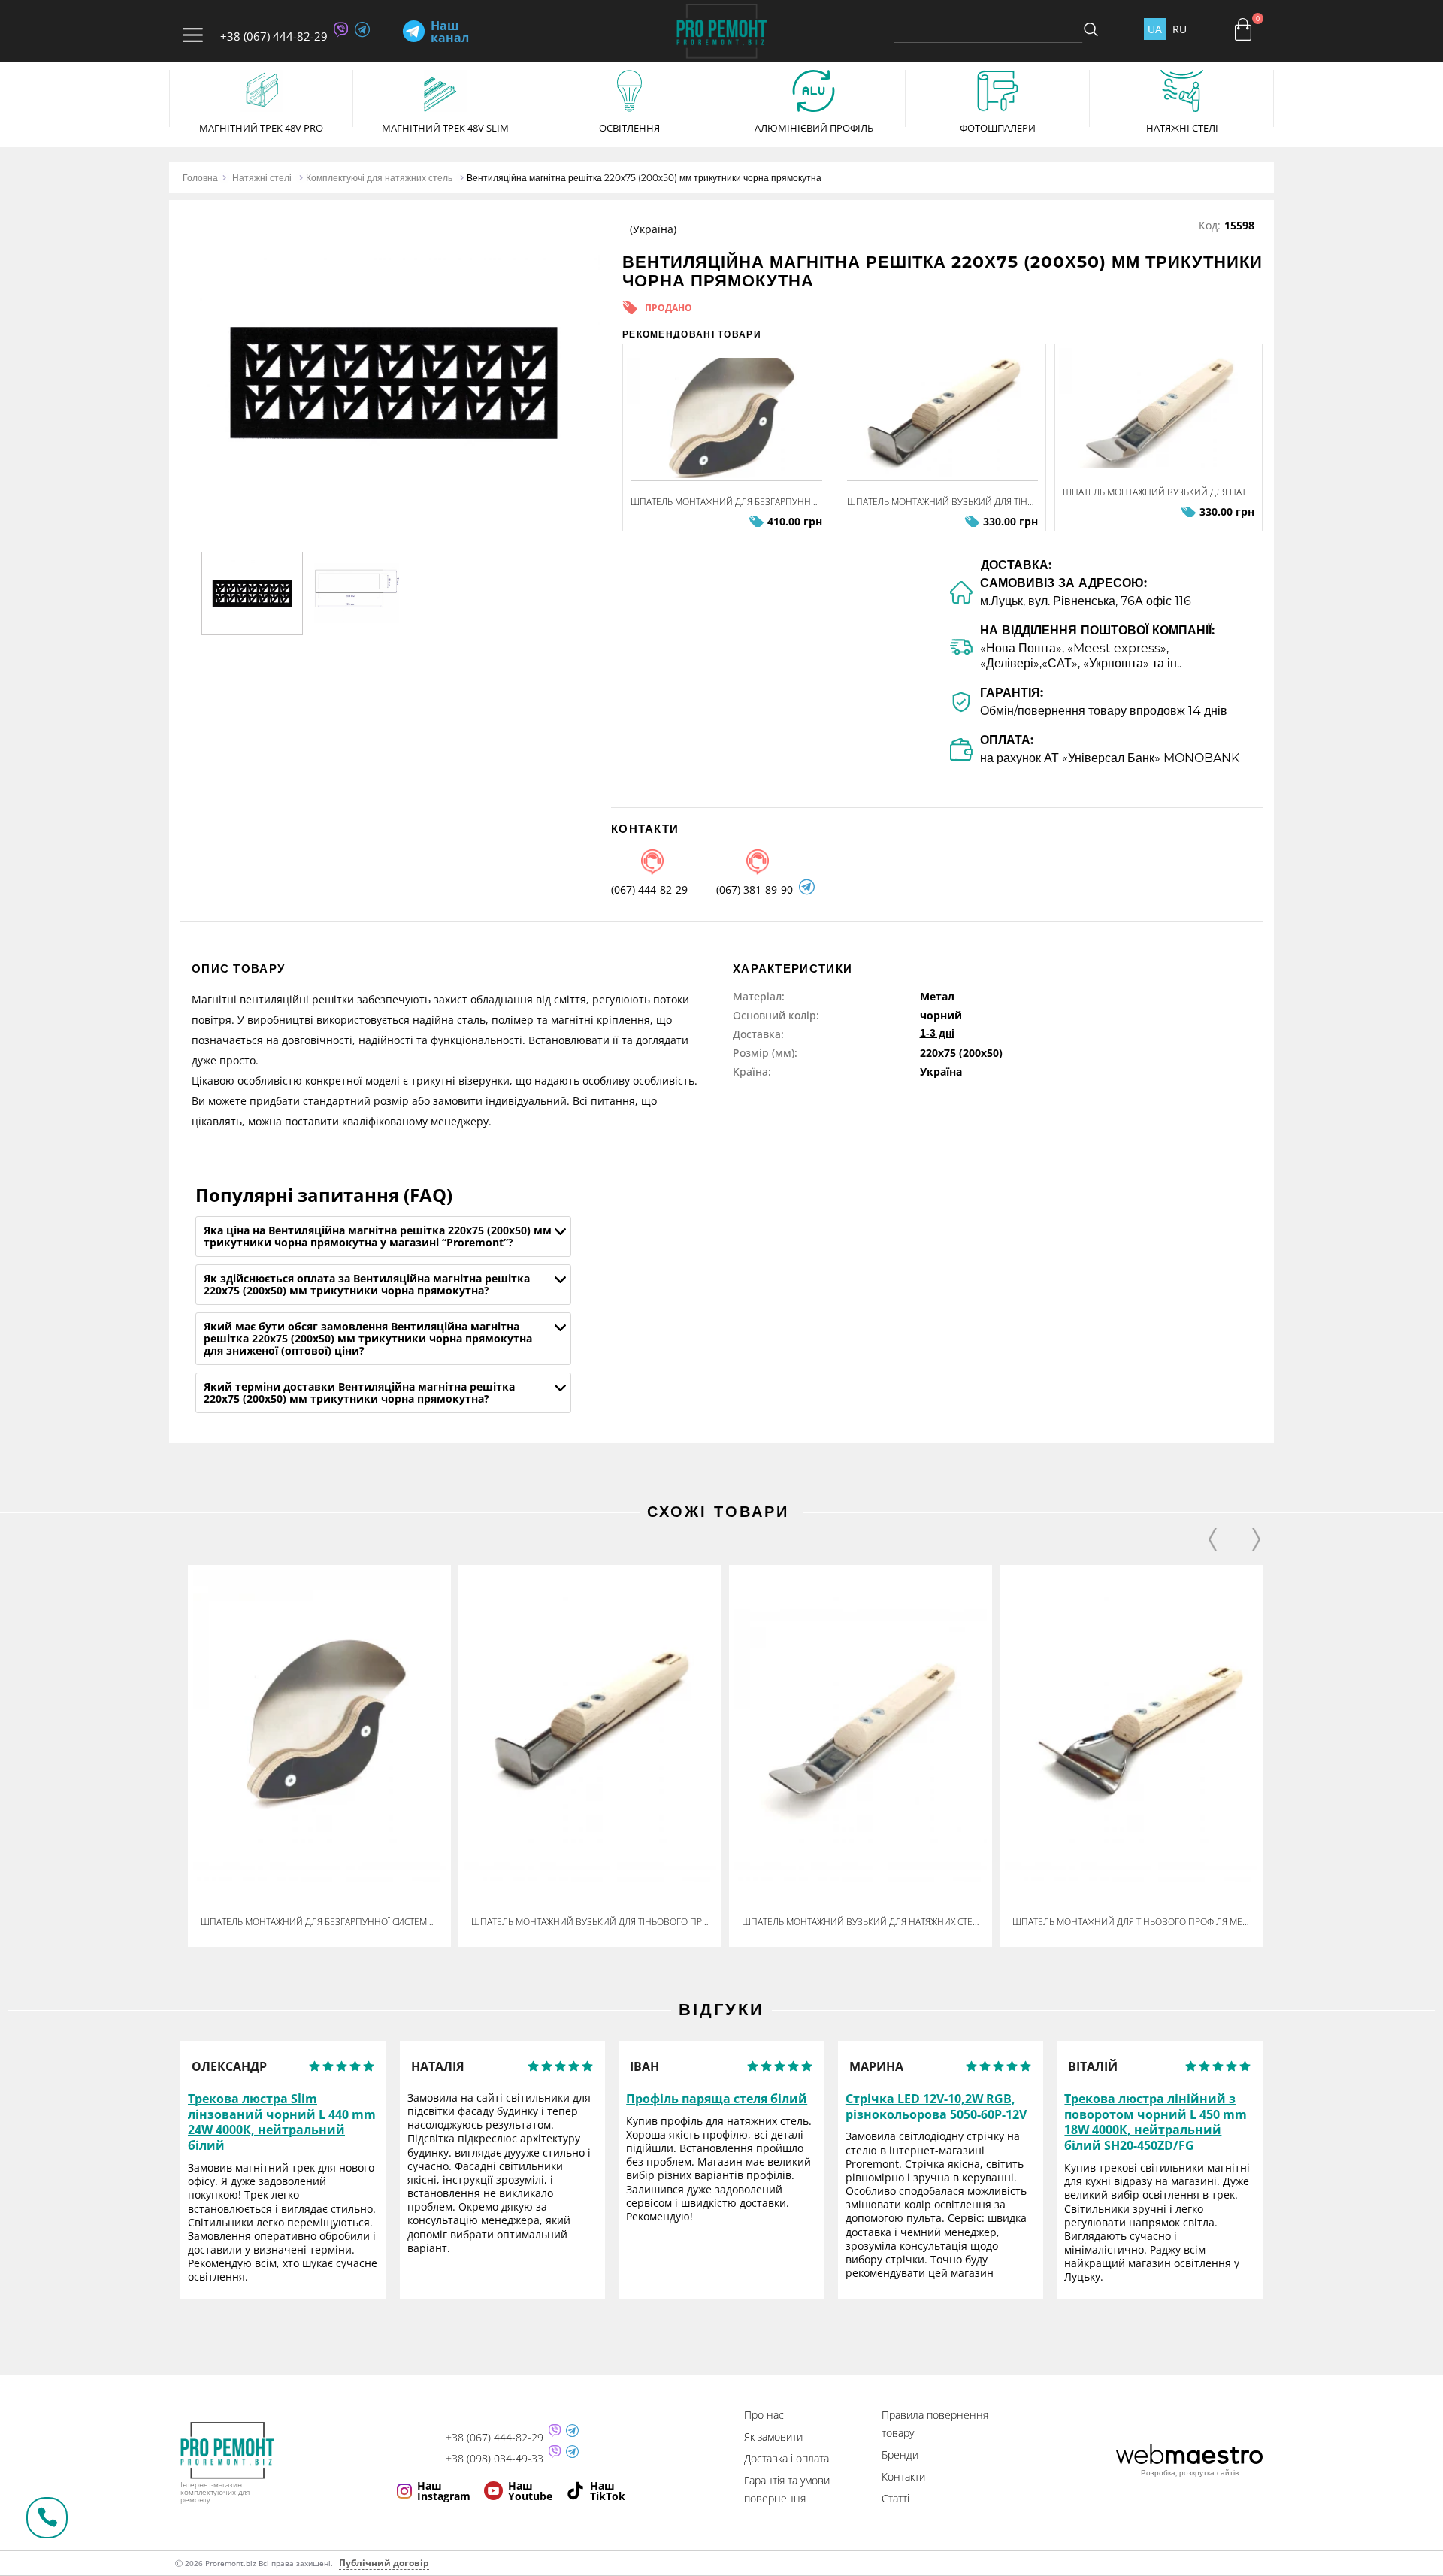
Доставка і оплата (787, 2458)
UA (1155, 29)
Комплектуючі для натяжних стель (379, 178)
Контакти (903, 2476)
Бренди (900, 2455)
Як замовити (773, 2437)
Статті (895, 2498)
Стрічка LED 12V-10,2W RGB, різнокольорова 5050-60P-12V (936, 2107)
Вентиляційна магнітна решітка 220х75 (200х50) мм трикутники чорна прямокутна (644, 178)
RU (1180, 29)
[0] (1243, 29)
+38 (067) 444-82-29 (274, 36)
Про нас (764, 2415)
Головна (200, 178)
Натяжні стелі (262, 178)
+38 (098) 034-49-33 (495, 2459)
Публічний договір (384, 2563)
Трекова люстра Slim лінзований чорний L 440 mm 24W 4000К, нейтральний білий (282, 2122)
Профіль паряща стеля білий (717, 2099)
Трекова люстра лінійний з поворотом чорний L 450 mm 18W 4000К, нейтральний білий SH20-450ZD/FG (1156, 2122)
